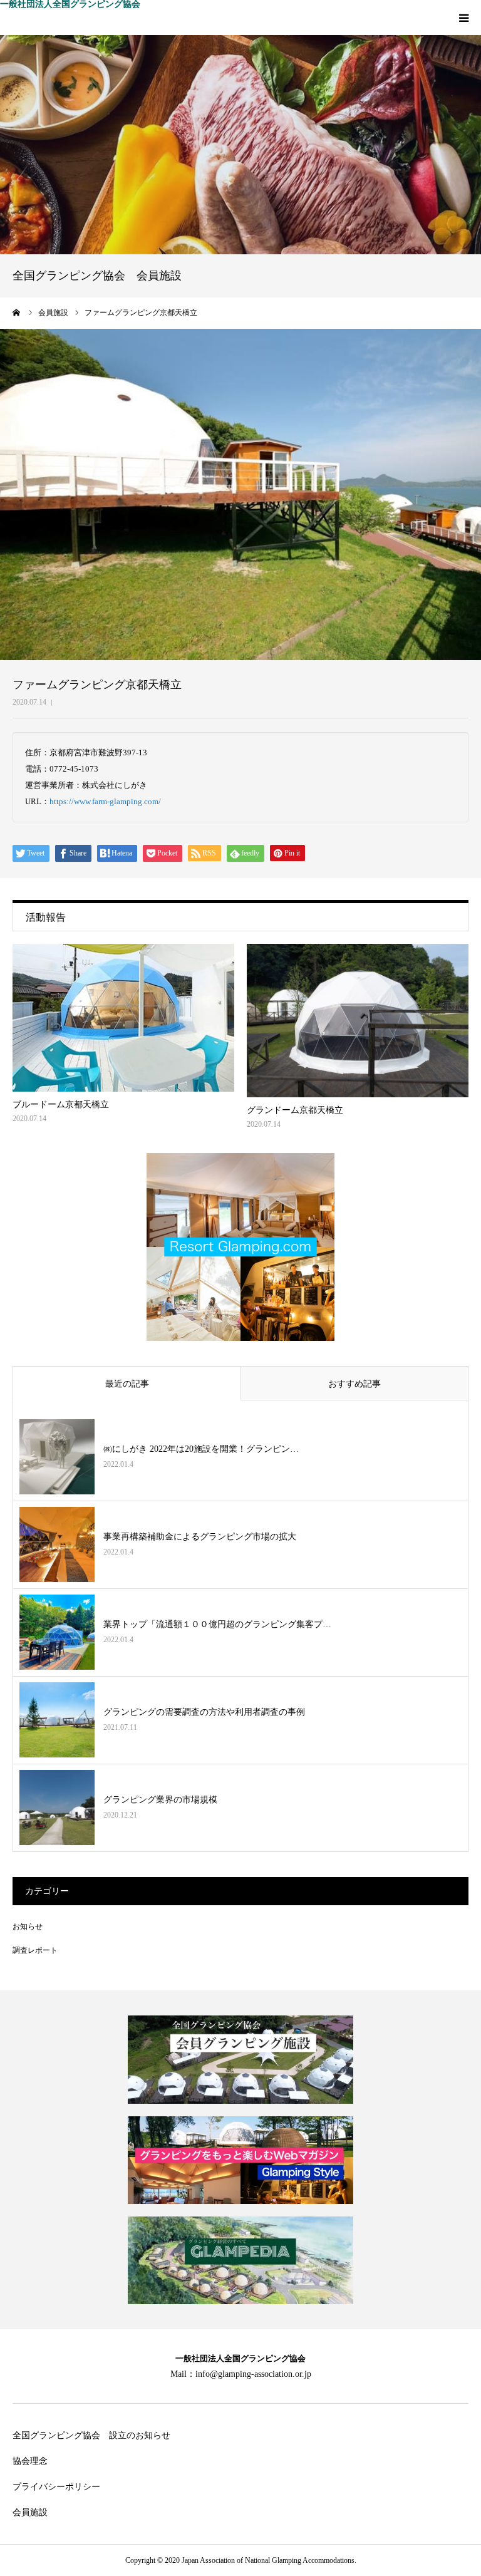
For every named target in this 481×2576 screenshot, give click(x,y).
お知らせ (28, 1927)
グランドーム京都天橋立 (295, 1110)
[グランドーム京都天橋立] (358, 1021)
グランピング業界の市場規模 (160, 1800)
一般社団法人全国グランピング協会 (70, 4)
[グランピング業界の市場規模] (57, 1808)
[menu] (463, 18)
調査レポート (35, 1950)
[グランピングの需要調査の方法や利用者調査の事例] (57, 1720)
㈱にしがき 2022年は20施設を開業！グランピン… (201, 1449)
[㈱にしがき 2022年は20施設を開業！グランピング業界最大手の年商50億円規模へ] (57, 1457)
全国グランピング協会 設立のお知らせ (91, 2435)
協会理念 (30, 2461)
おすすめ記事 (354, 1384)
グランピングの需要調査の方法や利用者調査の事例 (204, 1712)
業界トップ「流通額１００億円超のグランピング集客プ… (217, 1624)
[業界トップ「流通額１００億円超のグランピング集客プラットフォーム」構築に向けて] (57, 1632)
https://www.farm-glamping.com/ (105, 801)
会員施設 (30, 2512)
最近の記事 (127, 1384)
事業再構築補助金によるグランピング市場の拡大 (200, 1537)
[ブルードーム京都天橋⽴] (123, 1018)
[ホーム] (17, 313)
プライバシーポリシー (56, 2487)
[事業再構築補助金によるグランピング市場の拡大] (57, 1544)
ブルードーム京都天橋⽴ (61, 1104)
